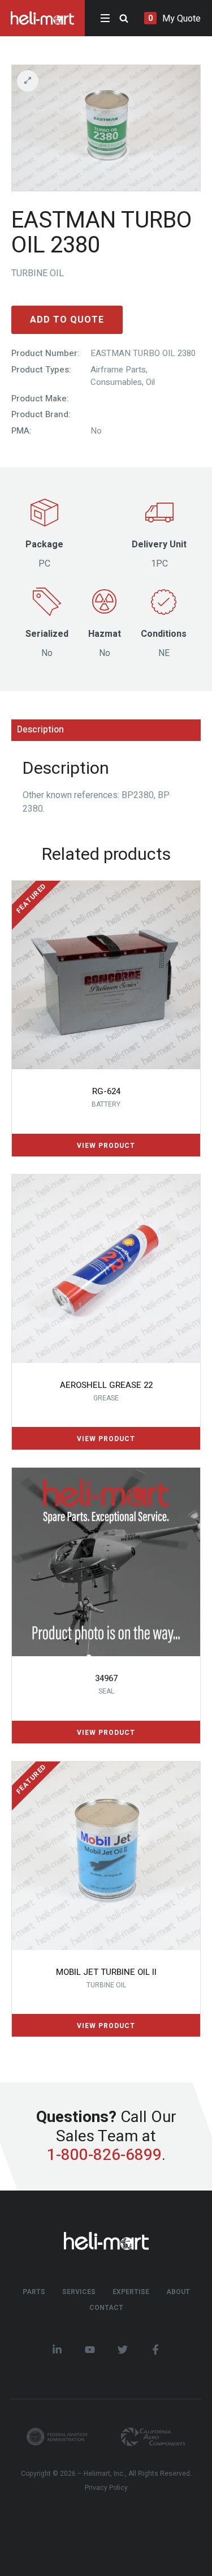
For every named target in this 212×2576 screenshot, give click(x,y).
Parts (34, 2292)
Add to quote (67, 320)
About (178, 2292)
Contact (106, 2308)
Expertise (131, 2292)
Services (79, 2292)
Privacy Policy (106, 2488)
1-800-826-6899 (104, 2156)
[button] (106, 81)
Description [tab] (40, 730)
